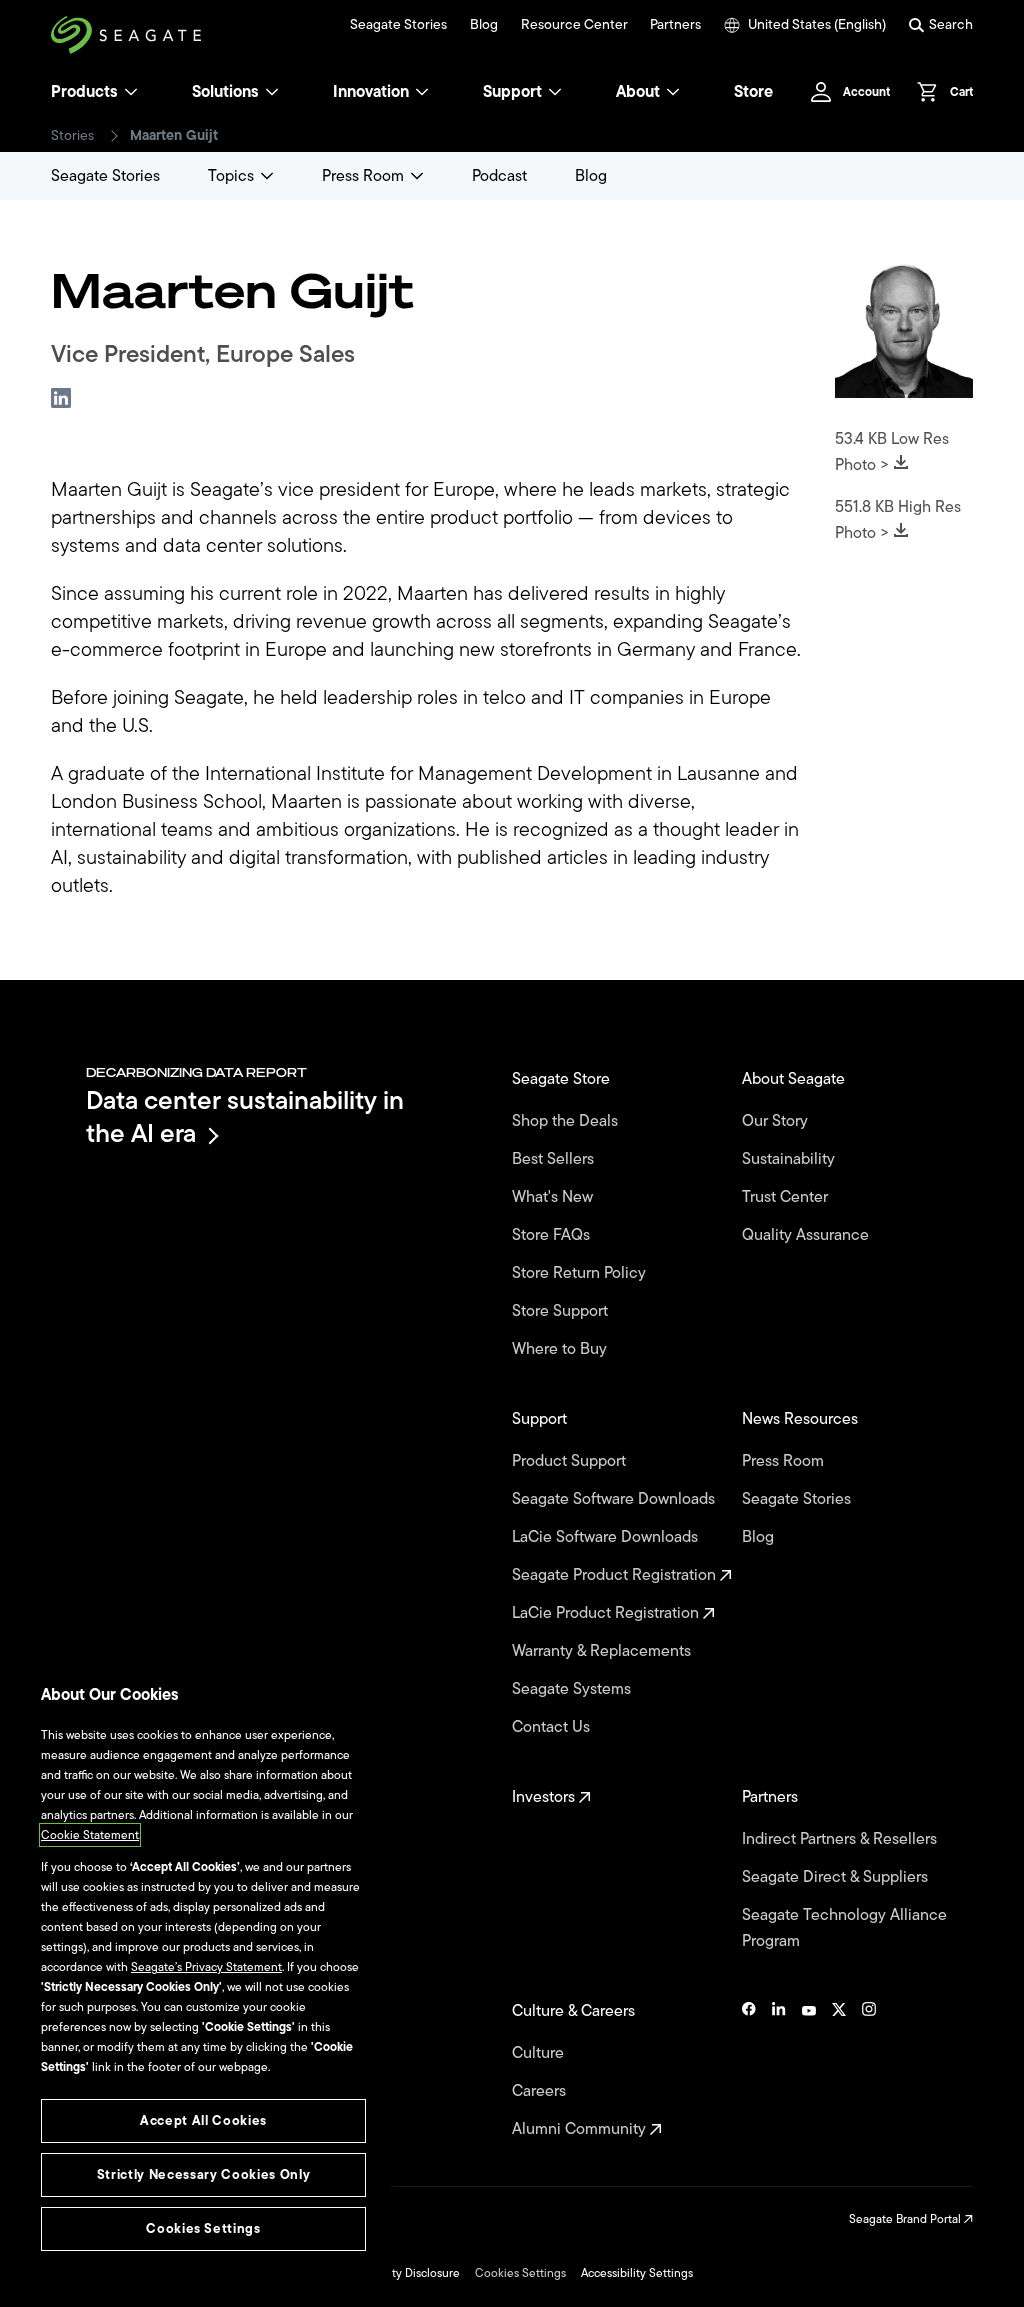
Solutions (225, 92)
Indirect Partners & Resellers (841, 1839)
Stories (72, 136)
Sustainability (790, 1159)
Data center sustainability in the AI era (245, 1116)
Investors (545, 1797)
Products (84, 92)
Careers (541, 2091)
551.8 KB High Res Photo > (898, 520)
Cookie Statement (90, 1835)
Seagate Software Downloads (615, 1499)
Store (753, 92)
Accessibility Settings (637, 2273)
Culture (540, 2053)
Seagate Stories (398, 25)
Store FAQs (553, 1235)
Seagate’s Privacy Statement (206, 1967)
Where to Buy (561, 1349)
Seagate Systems (573, 1689)
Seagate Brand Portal (906, 2219)
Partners (675, 25)
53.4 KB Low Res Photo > (892, 452)
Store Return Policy (581, 1273)
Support (512, 92)
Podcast (499, 176)
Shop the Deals (569, 1121)
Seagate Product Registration (616, 1575)
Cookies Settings (520, 2273)
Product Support (571, 1461)
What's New (554, 1197)
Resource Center (574, 25)
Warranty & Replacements (603, 1651)
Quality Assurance (807, 1235)
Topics (231, 176)
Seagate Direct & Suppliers (837, 1877)
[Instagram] (869, 2070)
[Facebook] (749, 2070)
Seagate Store (563, 1079)
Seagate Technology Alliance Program (844, 1928)
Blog (484, 25)
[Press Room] (417, 176)
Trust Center (787, 1197)
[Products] (131, 92)
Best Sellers (555, 1159)
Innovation (371, 92)
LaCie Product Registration (607, 1613)
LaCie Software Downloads (607, 1537)
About (638, 92)
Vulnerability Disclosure (397, 2273)
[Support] (555, 92)
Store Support (562, 1311)
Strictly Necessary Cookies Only (203, 2174)
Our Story (777, 1121)
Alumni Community (581, 2129)
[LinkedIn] (779, 2070)
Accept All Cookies (203, 2120)
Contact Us (553, 1727)
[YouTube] (809, 2070)
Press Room (363, 176)
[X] (839, 2070)
